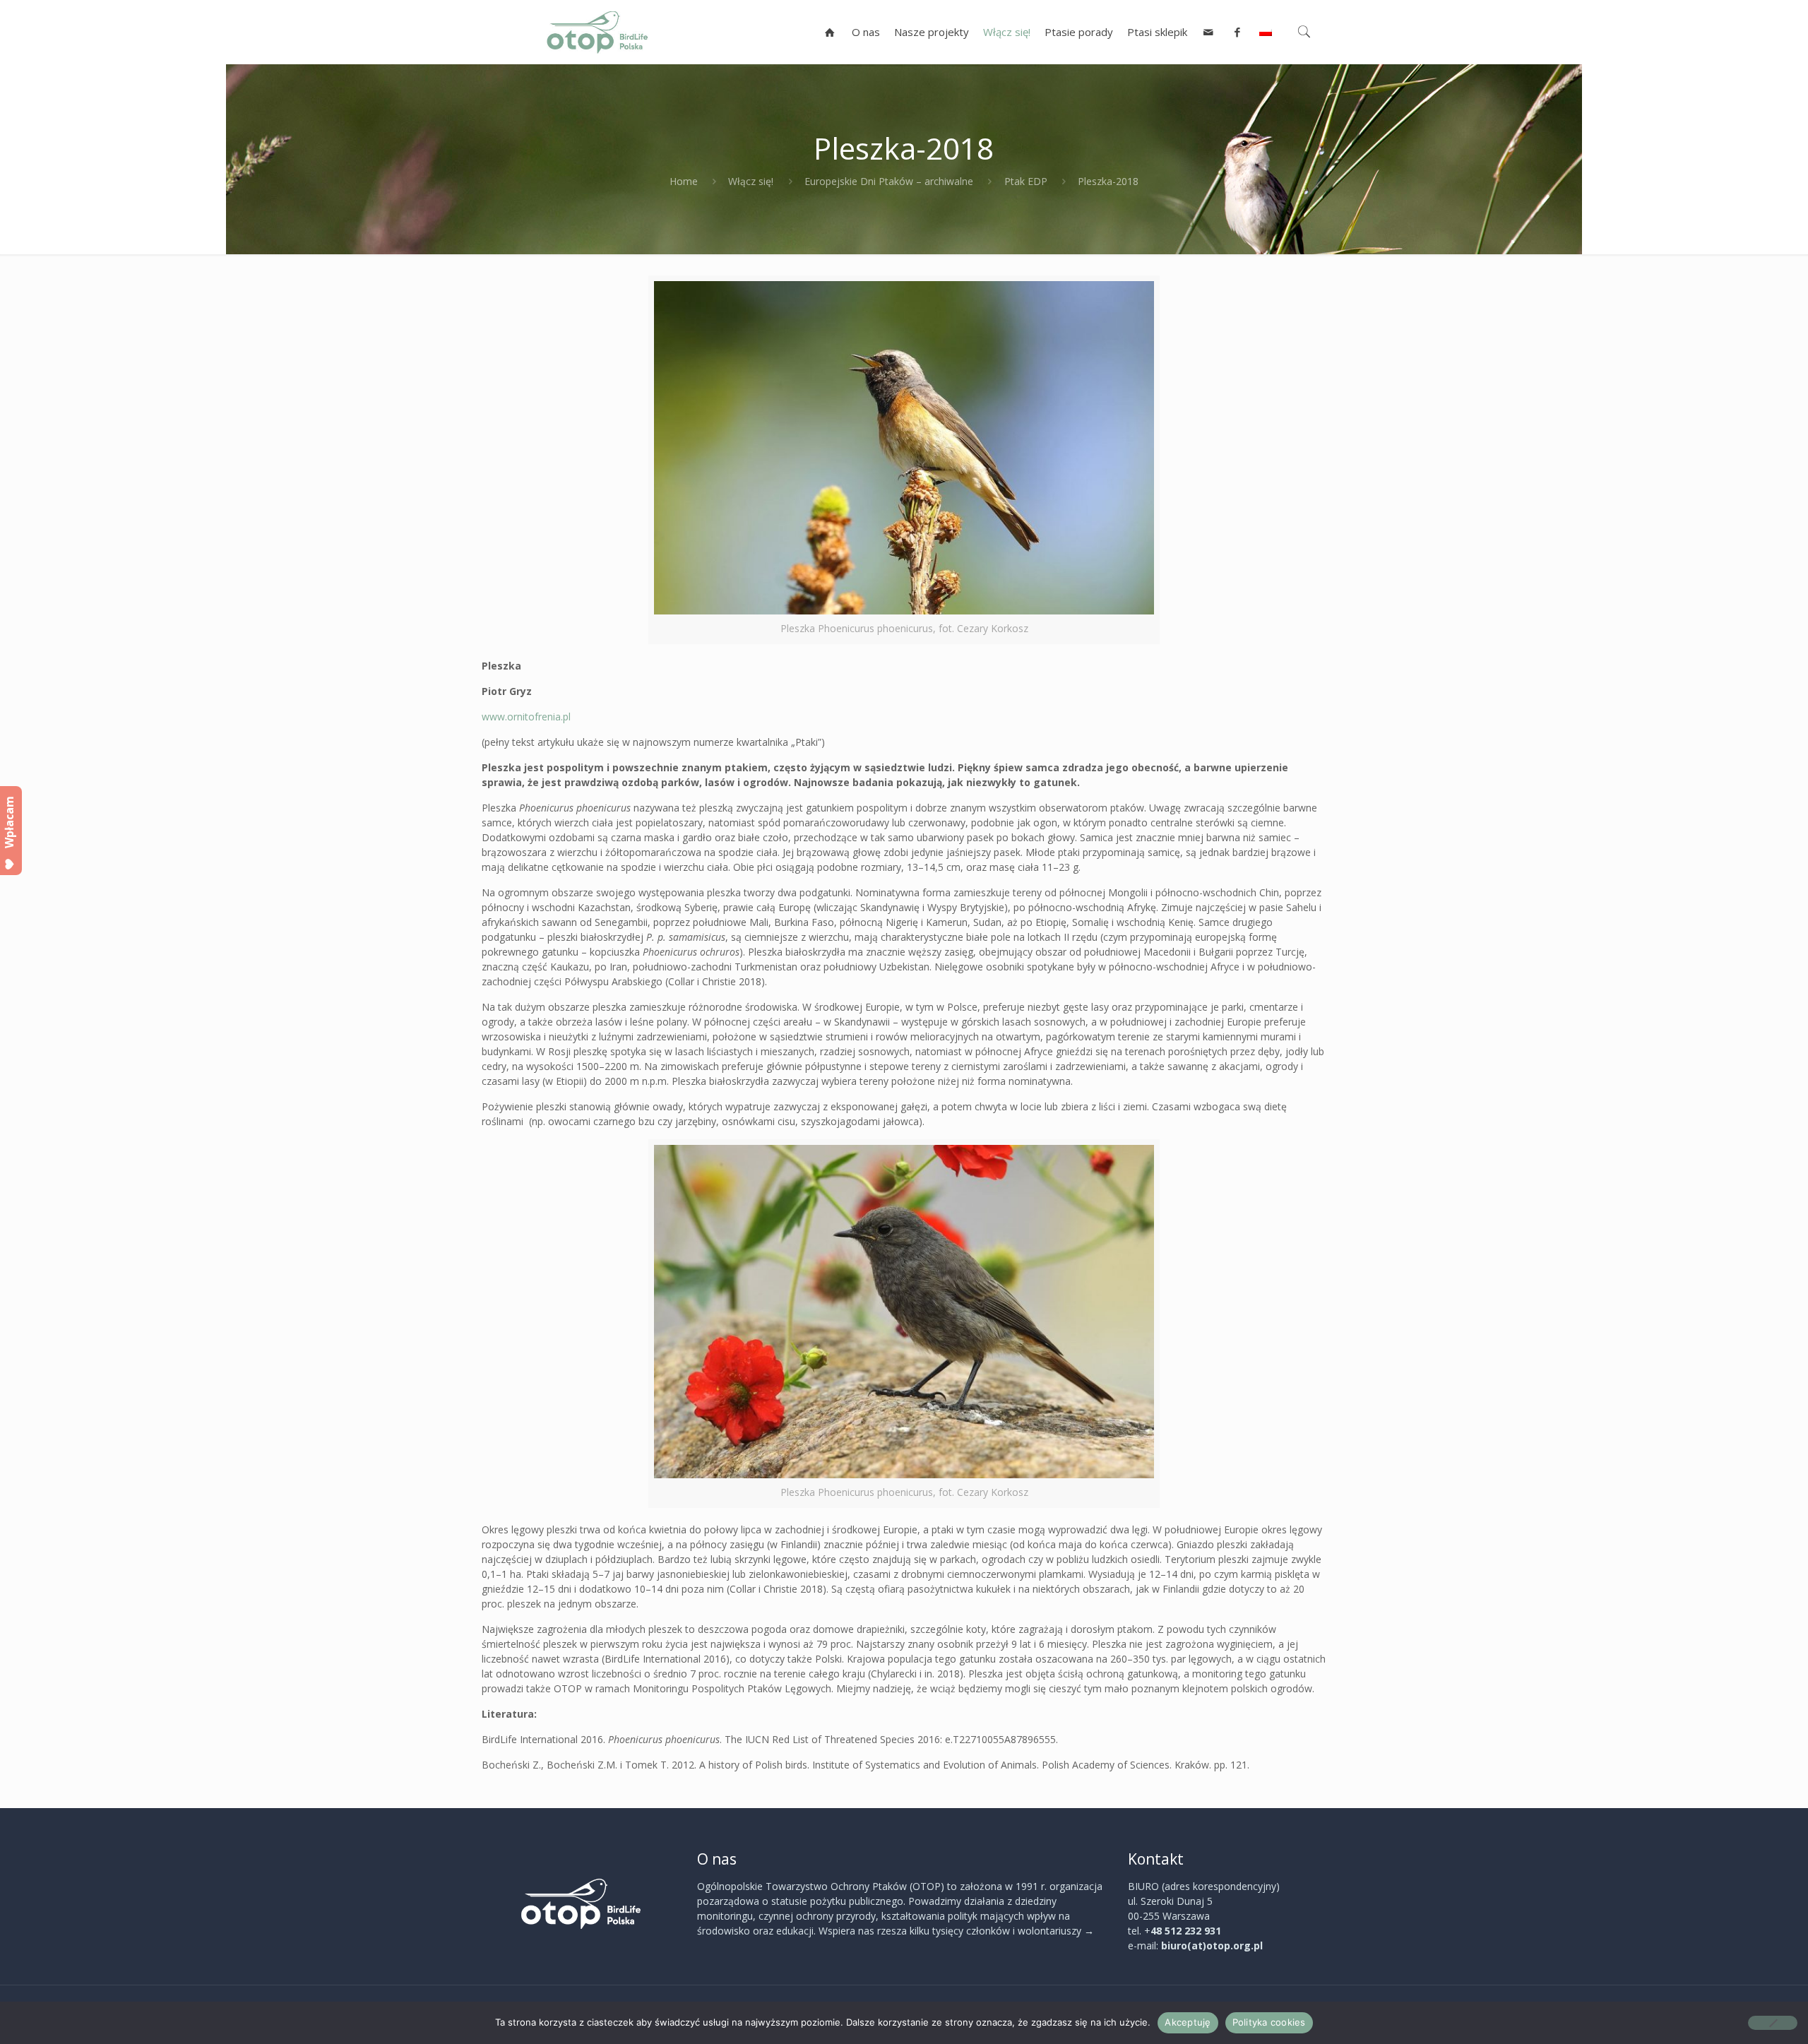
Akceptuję (1188, 2022)
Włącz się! (751, 181)
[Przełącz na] (1266, 32)
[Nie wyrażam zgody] (1773, 2023)
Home (684, 181)
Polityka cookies (1269, 2022)
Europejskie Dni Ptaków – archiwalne (889, 181)
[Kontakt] (1209, 32)
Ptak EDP (1026, 181)
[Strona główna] (830, 32)
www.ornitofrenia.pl (526, 717)
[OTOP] (597, 32)
